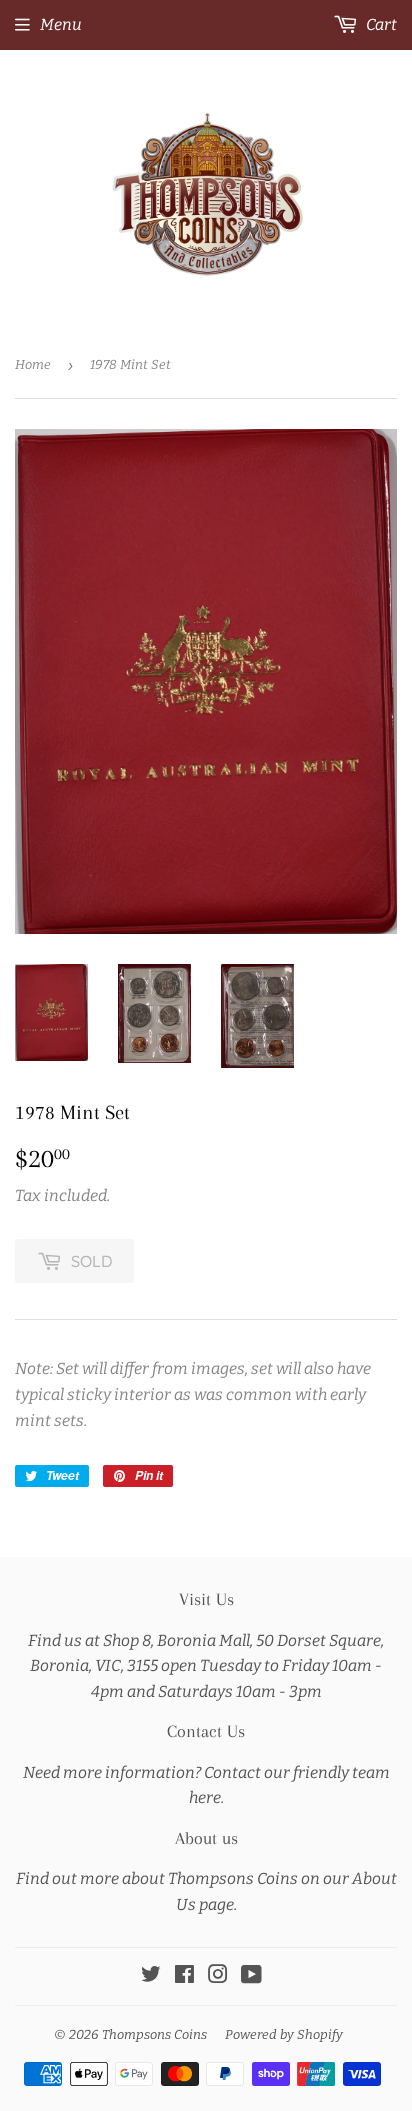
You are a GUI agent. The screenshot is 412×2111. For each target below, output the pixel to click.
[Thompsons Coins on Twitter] (151, 1976)
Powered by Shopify (284, 2034)
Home (33, 364)
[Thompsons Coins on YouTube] (251, 1976)
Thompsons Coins (154, 2034)
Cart (380, 24)
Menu (61, 24)
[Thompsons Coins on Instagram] (218, 1976)
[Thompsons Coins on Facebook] (184, 1976)
